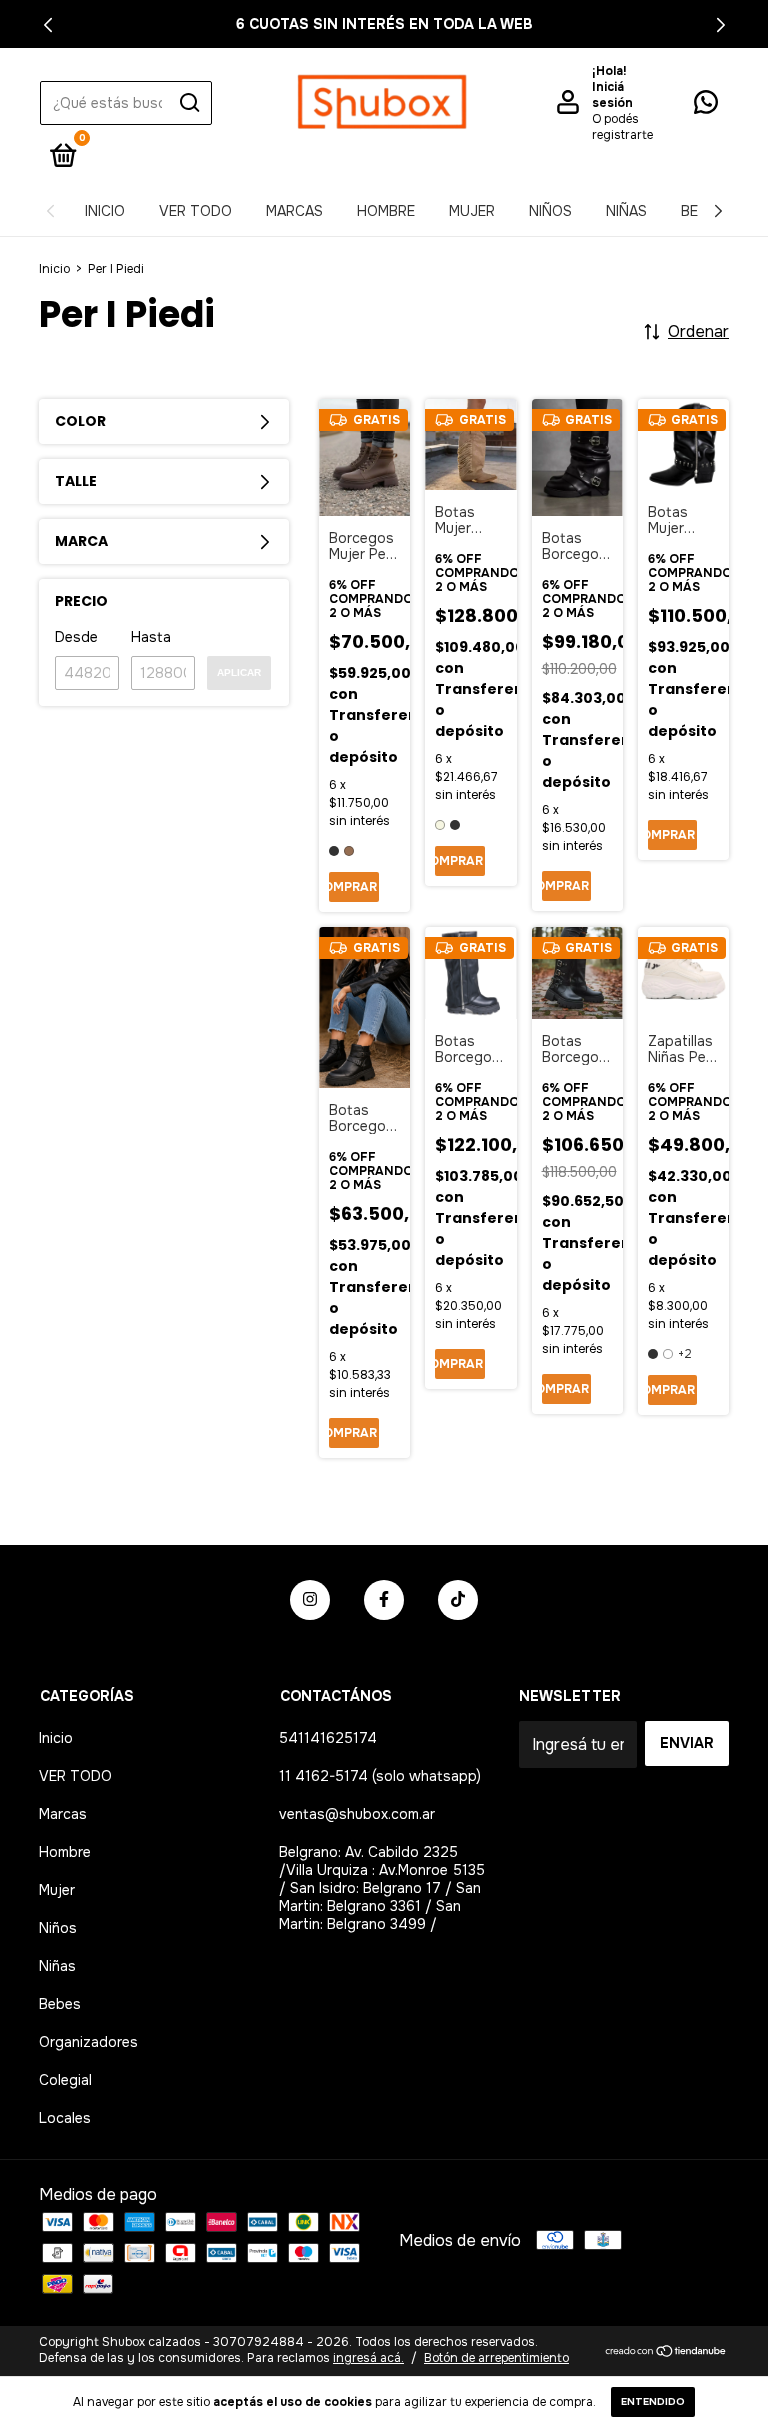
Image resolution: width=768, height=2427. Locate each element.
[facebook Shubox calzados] (384, 1600)
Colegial (65, 2080)
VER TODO (195, 211)
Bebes (60, 2004)
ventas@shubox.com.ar (357, 1814)
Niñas (626, 211)
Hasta (151, 637)
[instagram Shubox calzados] (310, 1600)
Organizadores (88, 2042)
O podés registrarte (622, 127)
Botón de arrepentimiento (496, 2358)
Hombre (386, 211)
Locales (65, 2118)
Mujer (472, 211)
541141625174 (328, 1738)
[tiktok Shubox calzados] (458, 1600)
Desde (76, 637)
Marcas (294, 211)
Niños (550, 211)
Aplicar (239, 672)
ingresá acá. (368, 2358)
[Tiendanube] (666, 2352)
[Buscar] (188, 103)
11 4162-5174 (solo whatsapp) (380, 1776)
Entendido (653, 2401)
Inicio (105, 211)
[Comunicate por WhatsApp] (706, 106)
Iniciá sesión (612, 95)
